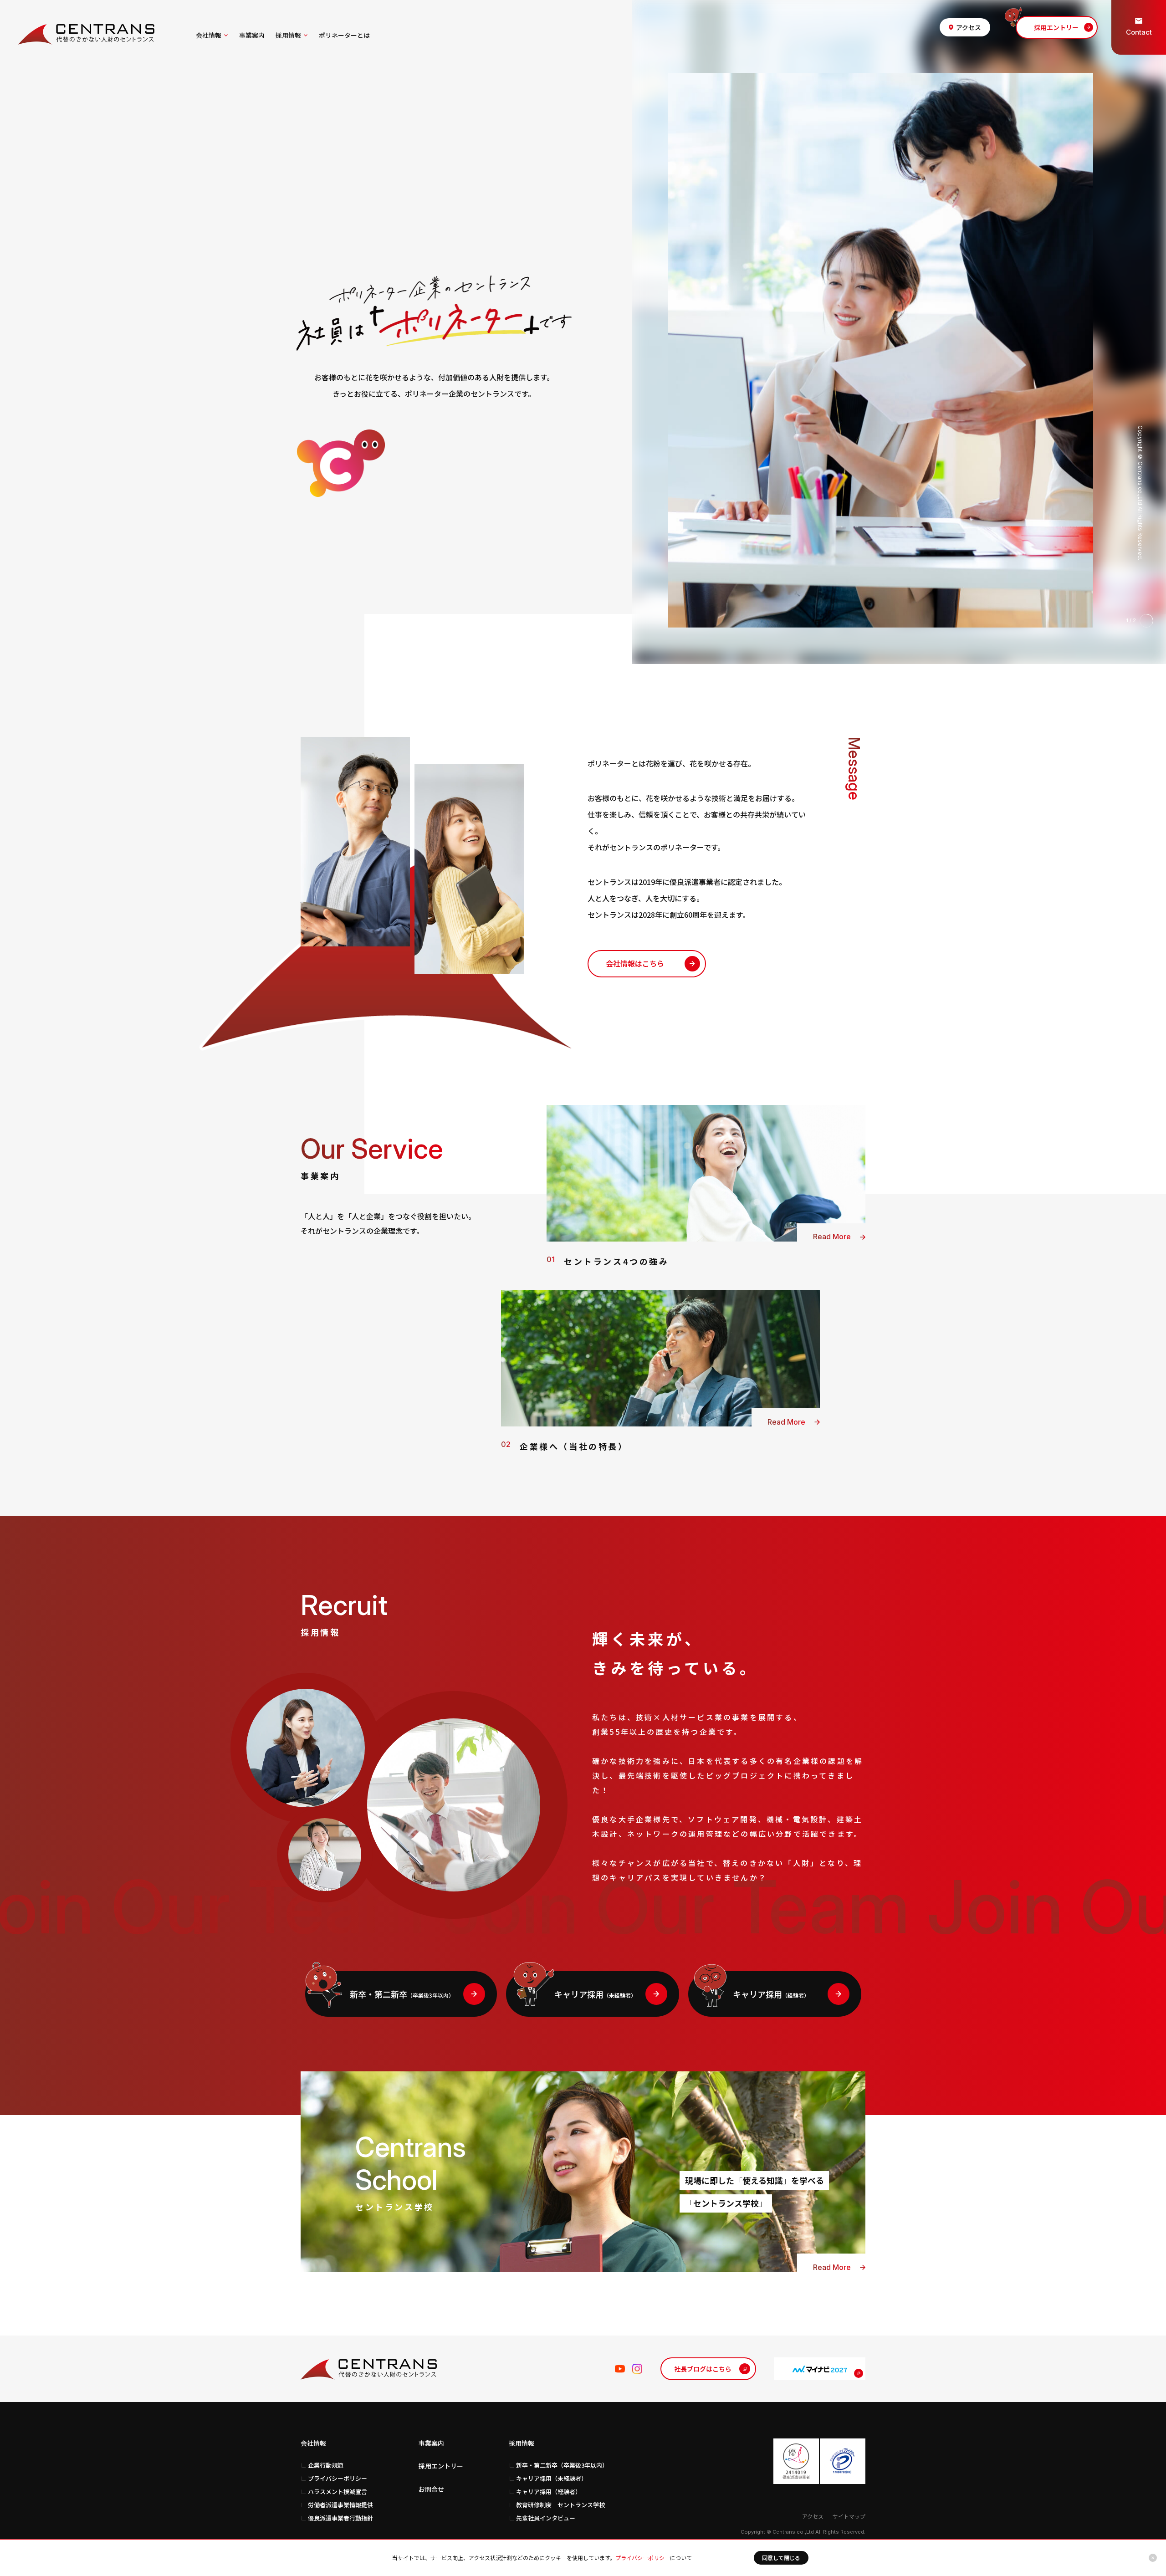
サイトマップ (849, 2516)
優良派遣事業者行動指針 (340, 2518)
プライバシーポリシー (643, 2558)
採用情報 (288, 35)
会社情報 (209, 35)
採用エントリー (441, 2466)
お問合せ (431, 2489)
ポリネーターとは (344, 35)
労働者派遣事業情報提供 (340, 2505)
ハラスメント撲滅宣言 (338, 2492)
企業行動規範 (326, 2465)
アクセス (813, 2516)
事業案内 (252, 35)
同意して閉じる (781, 2558)
